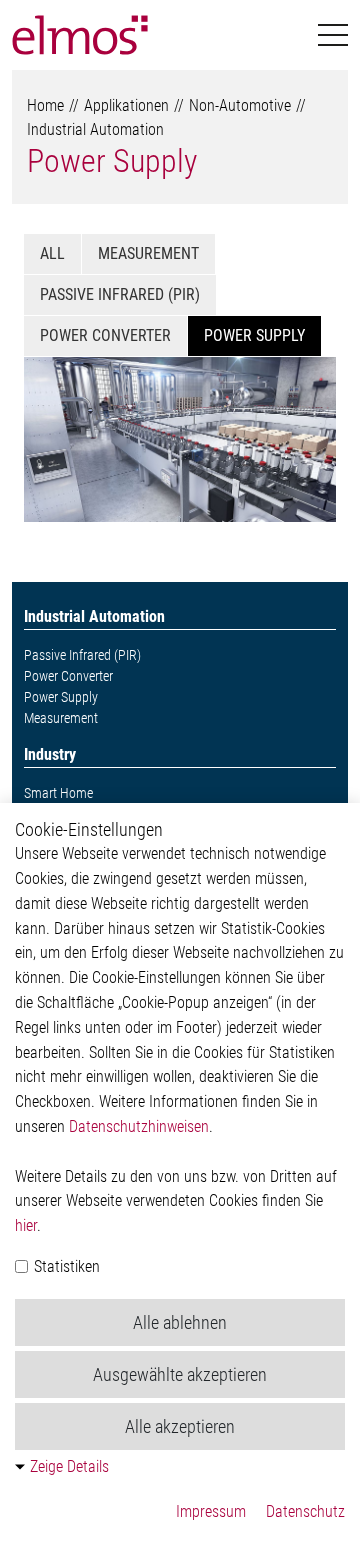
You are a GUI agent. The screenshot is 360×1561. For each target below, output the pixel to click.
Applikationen (126, 105)
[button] (333, 35)
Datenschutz (305, 1511)
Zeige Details (69, 1466)
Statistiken (65, 1266)
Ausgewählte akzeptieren (180, 1374)
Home (45, 105)
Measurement (148, 253)
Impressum (211, 1511)
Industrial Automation (95, 129)
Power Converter (105, 335)
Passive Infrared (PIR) (120, 294)
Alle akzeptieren (180, 1426)
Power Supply (112, 161)
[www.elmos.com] (80, 35)
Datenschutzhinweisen (139, 1126)
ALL (52, 253)
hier (26, 1225)
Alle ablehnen (180, 1322)
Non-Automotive (240, 105)
